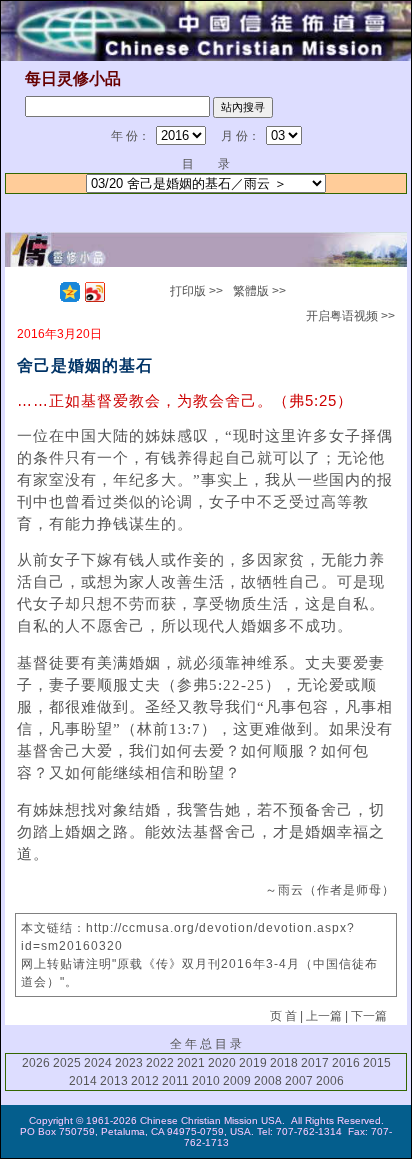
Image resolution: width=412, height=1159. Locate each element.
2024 (98, 1063)
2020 (222, 1063)
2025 (67, 1063)
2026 (36, 1063)
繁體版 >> (259, 291)
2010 (206, 1081)
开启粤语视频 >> (350, 316)
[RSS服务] (45, 292)
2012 (145, 1081)
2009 (237, 1081)
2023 (129, 1063)
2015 (377, 1063)
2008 (268, 1081)
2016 (346, 1063)
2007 (299, 1081)
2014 (83, 1081)
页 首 (283, 1016)
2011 (175, 1081)
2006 (330, 1081)
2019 (253, 1063)
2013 (114, 1081)
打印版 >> (196, 291)
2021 (191, 1063)
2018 (284, 1063)
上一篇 (324, 1016)
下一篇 (369, 1016)
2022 (160, 1063)
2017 (315, 1063)
